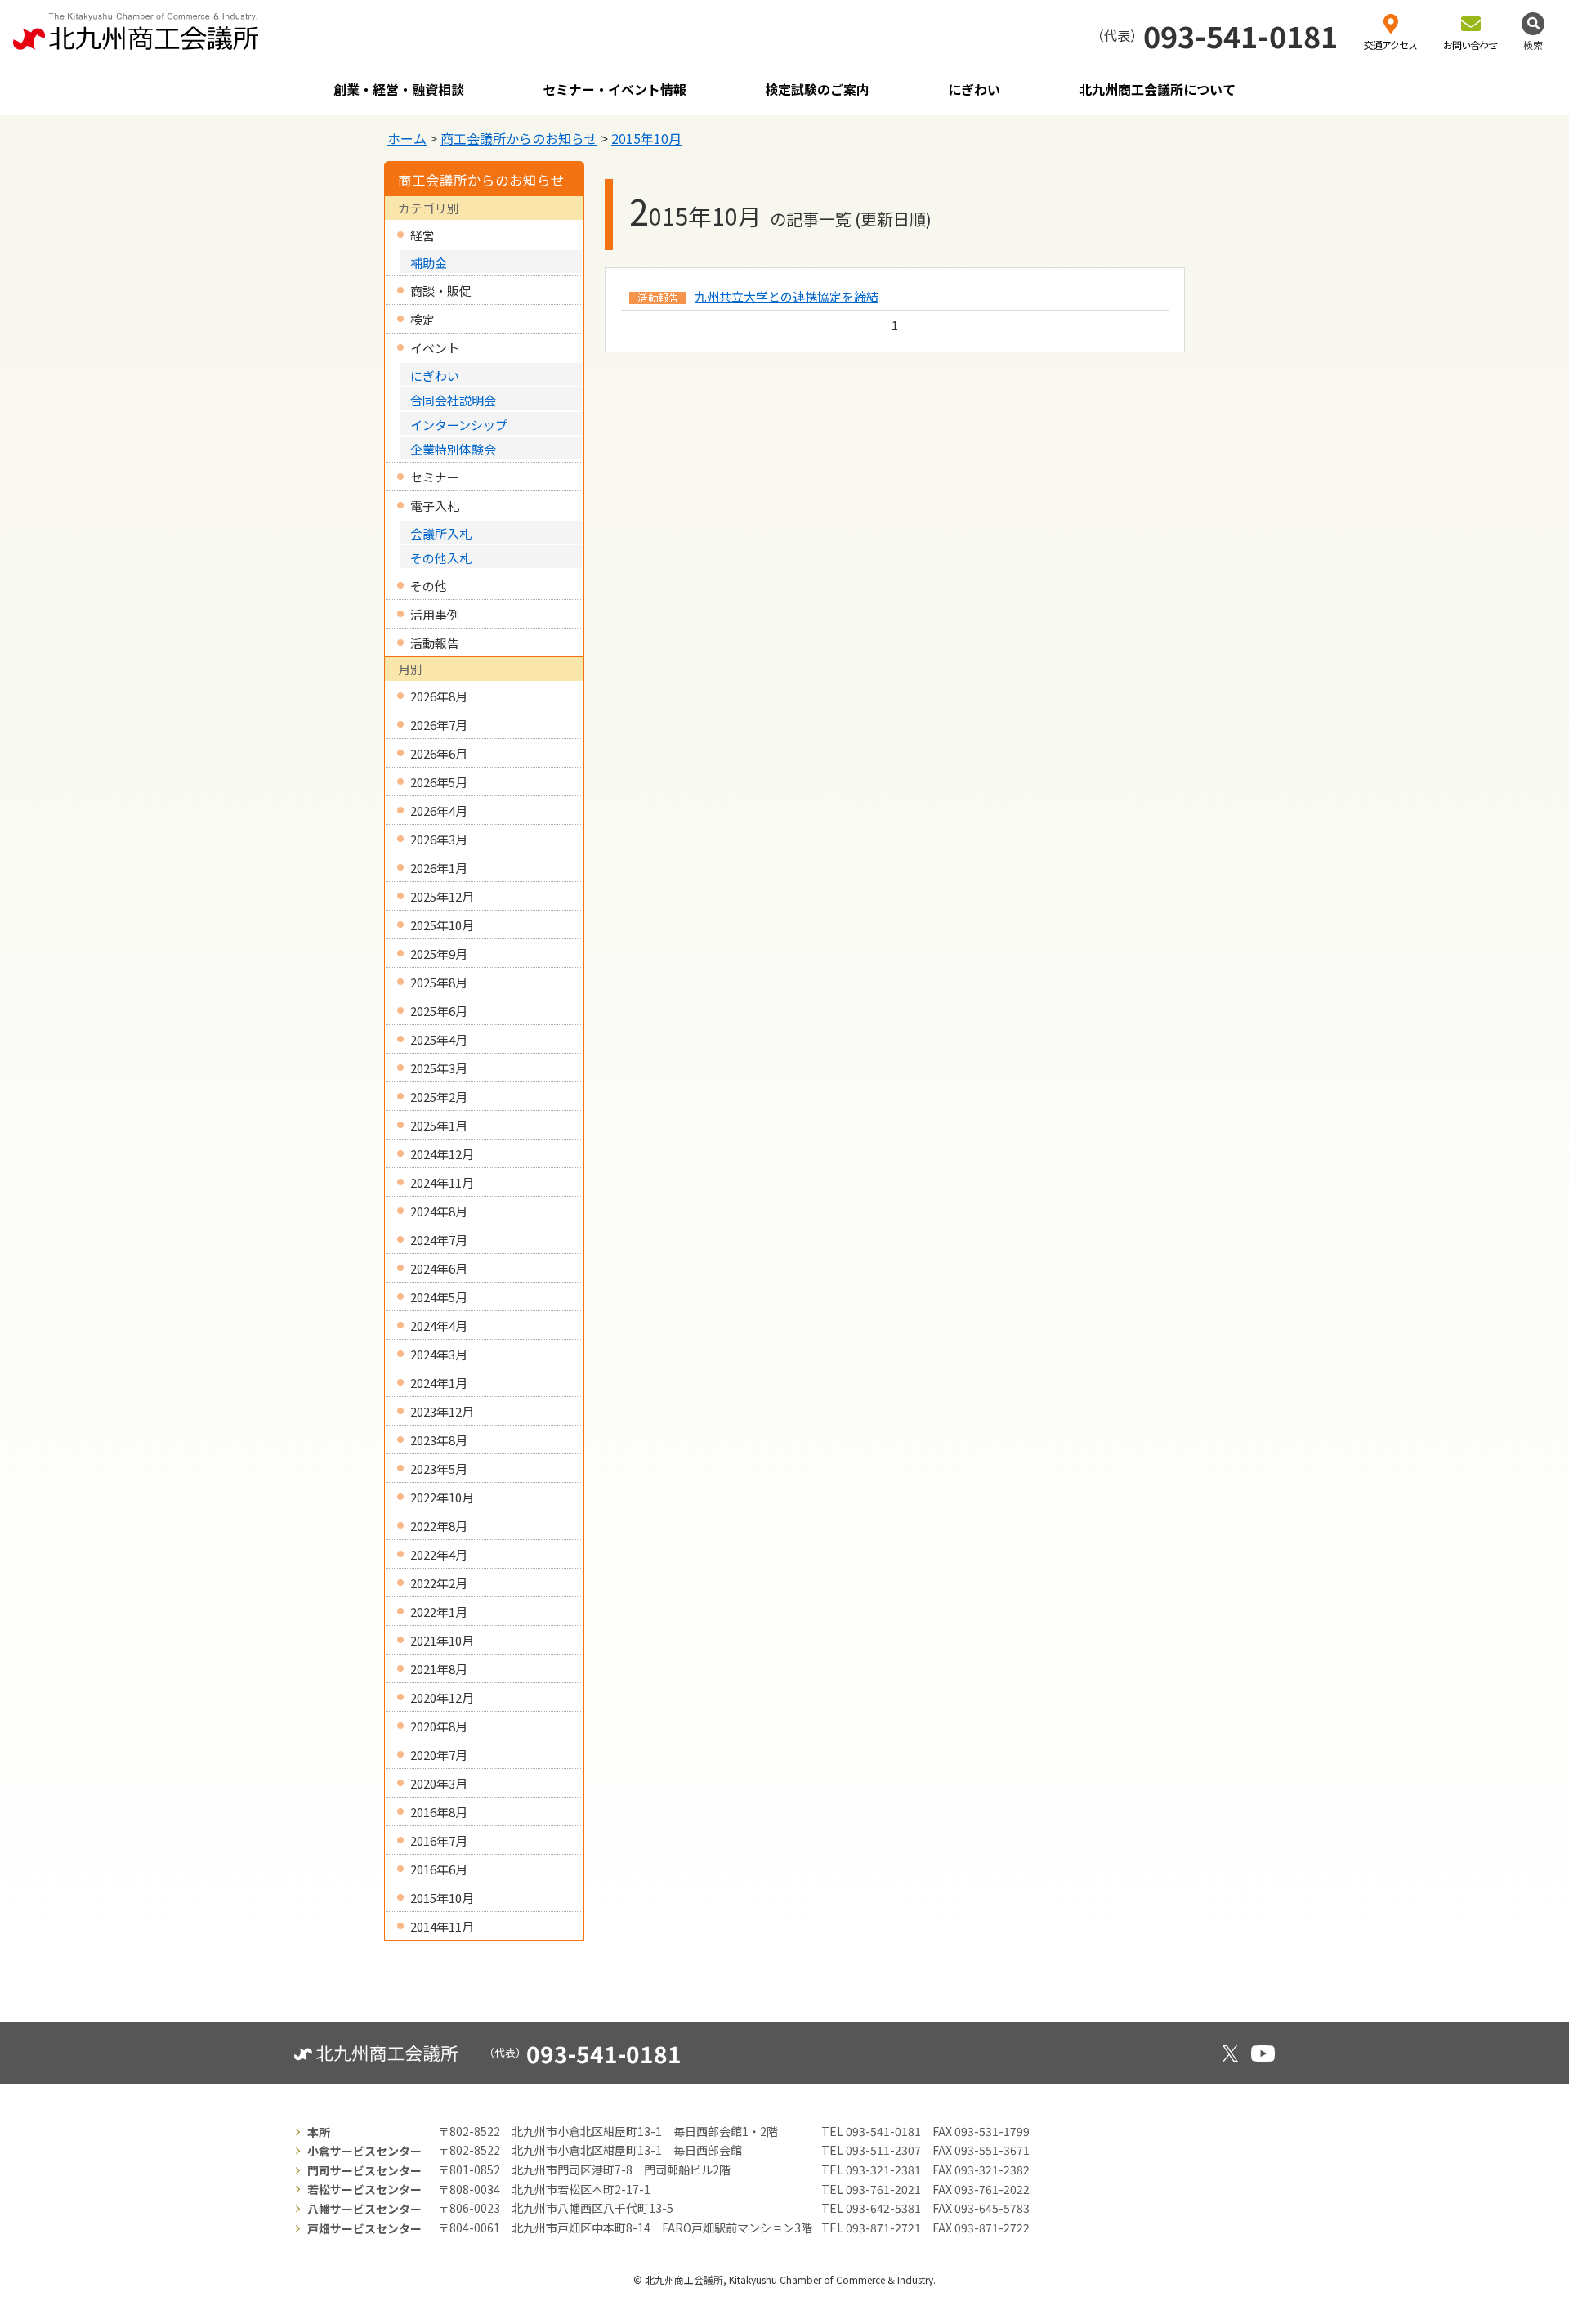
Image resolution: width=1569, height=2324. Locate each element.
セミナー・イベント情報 (615, 89)
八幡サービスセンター (364, 2209)
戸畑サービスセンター (364, 2228)
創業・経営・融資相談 (399, 89)
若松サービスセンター (364, 2189)
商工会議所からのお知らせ (519, 138)
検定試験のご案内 (817, 89)
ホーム (407, 138)
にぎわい (974, 89)
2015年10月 (646, 138)
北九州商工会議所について (1157, 89)
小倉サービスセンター (364, 2151)
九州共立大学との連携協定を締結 (787, 296)
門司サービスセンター (364, 2170)
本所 (319, 2132)
